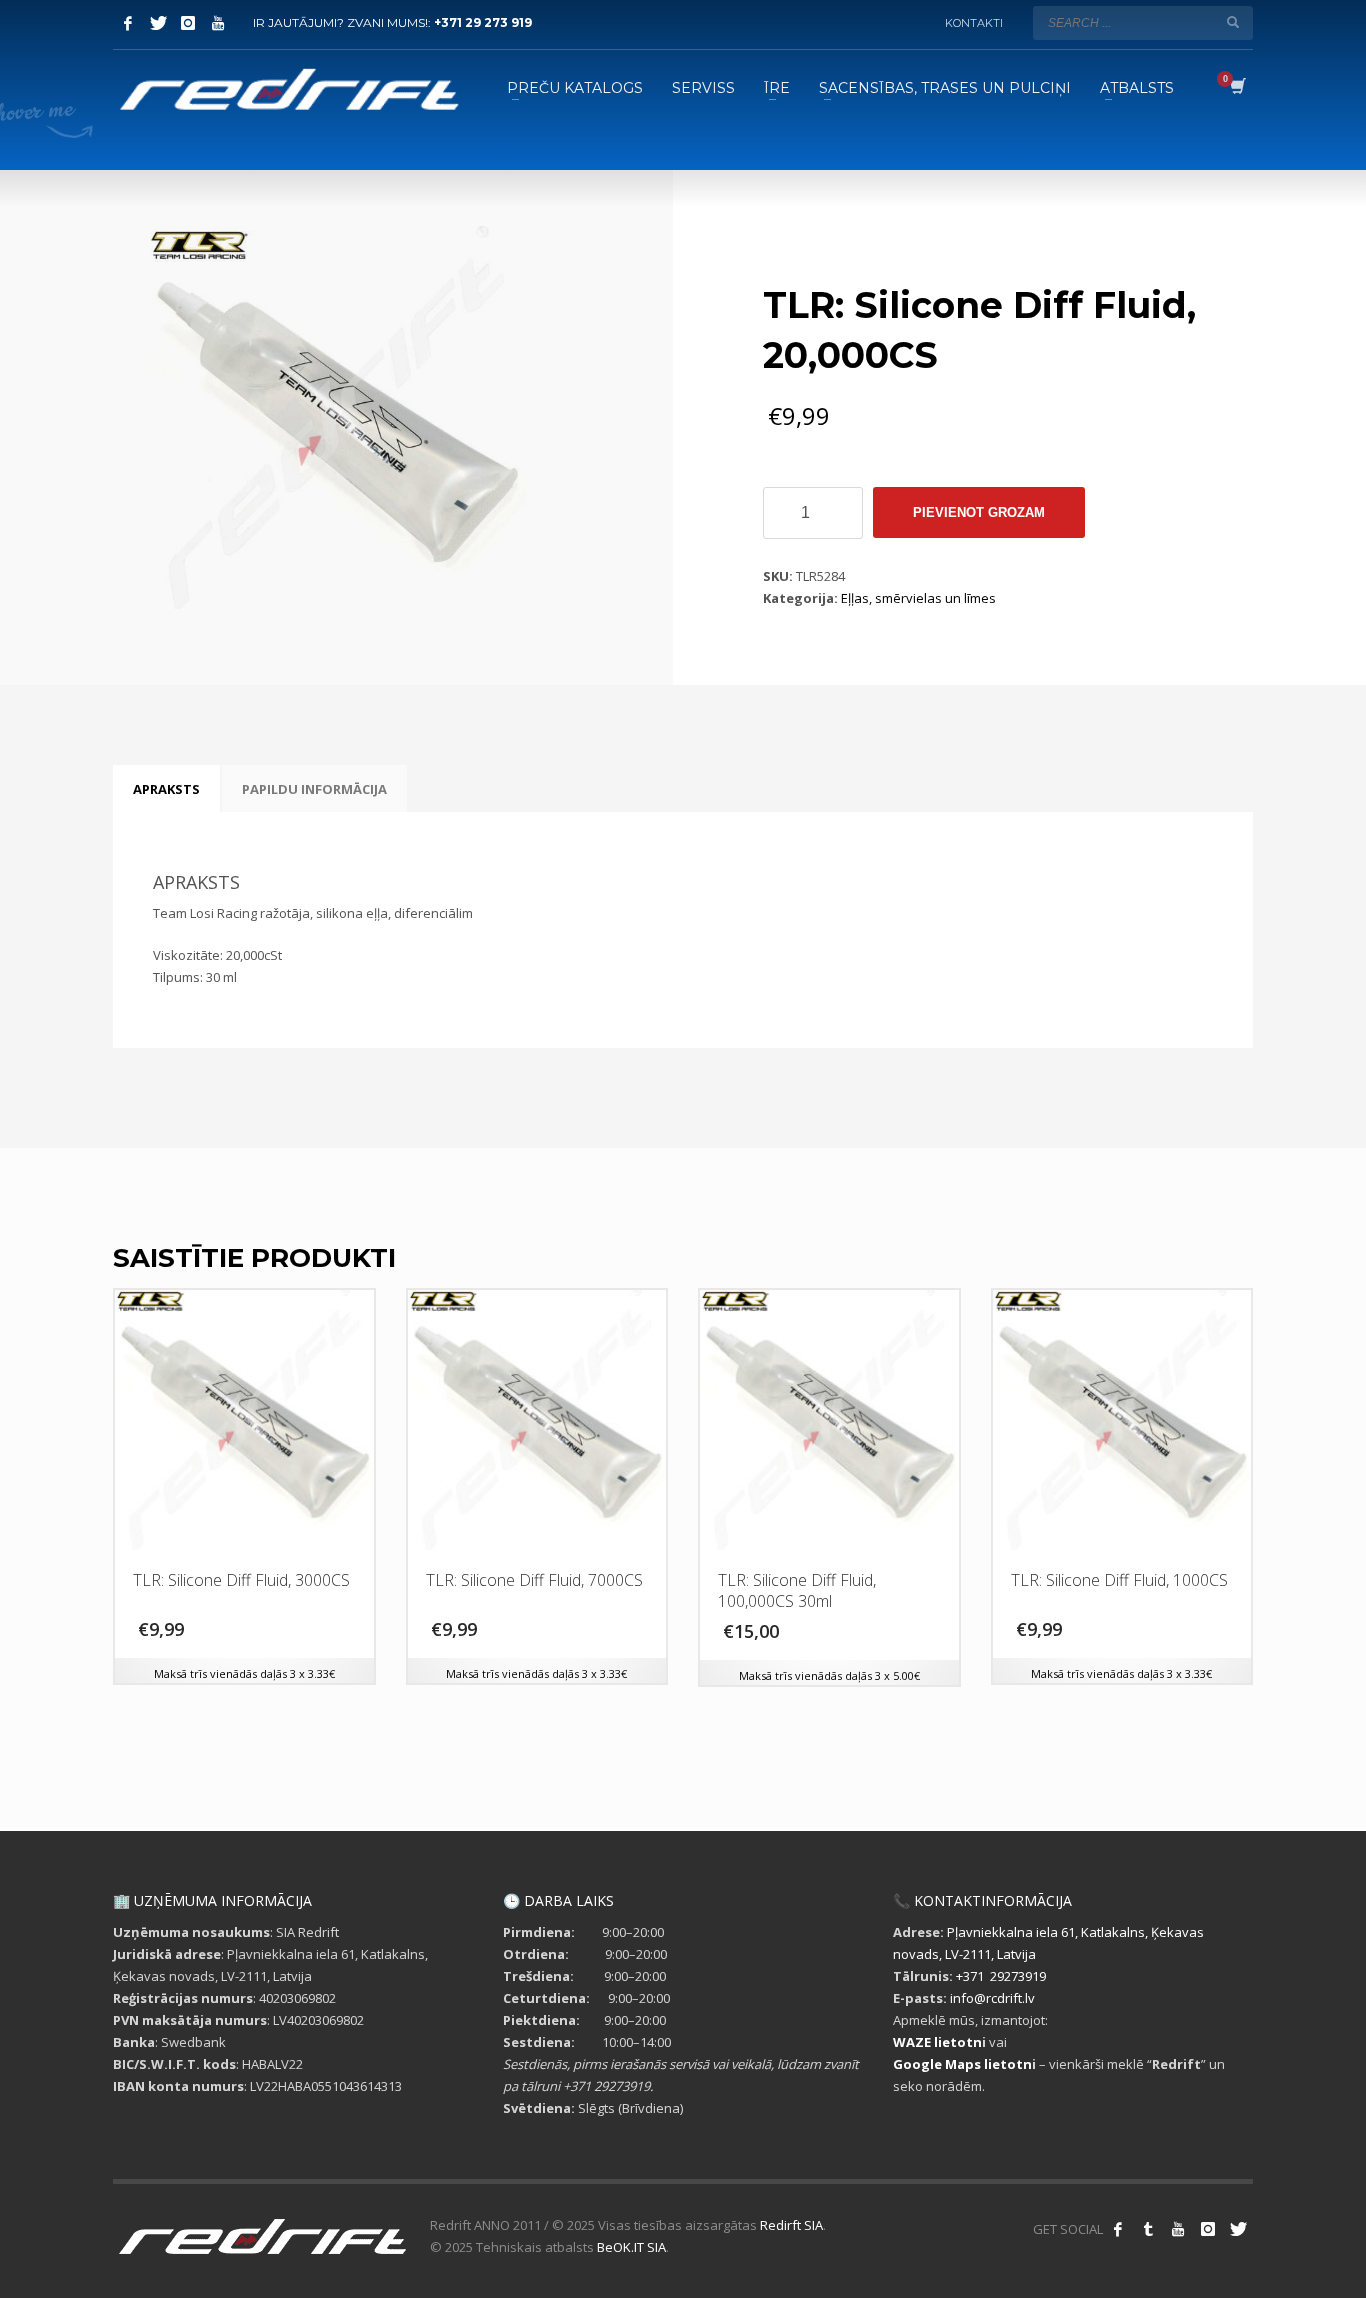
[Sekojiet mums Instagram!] (1208, 2229)
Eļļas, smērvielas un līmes (918, 598)
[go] (1233, 22)
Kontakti (974, 23)
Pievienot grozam (979, 512)
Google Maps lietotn (962, 2064)
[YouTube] (218, 23)
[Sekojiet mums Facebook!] (1118, 2229)
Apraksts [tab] (166, 789)
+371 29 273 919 (483, 22)
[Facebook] (128, 23)
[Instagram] (188, 23)
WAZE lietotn (937, 2042)
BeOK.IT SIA (631, 2247)
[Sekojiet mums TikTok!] (1148, 2229)
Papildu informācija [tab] (314, 789)
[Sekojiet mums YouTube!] (1178, 2229)
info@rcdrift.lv (992, 1998)
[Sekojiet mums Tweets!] (1238, 2229)
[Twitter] (158, 23)
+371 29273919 (1001, 1976)
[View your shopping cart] (1236, 88)
